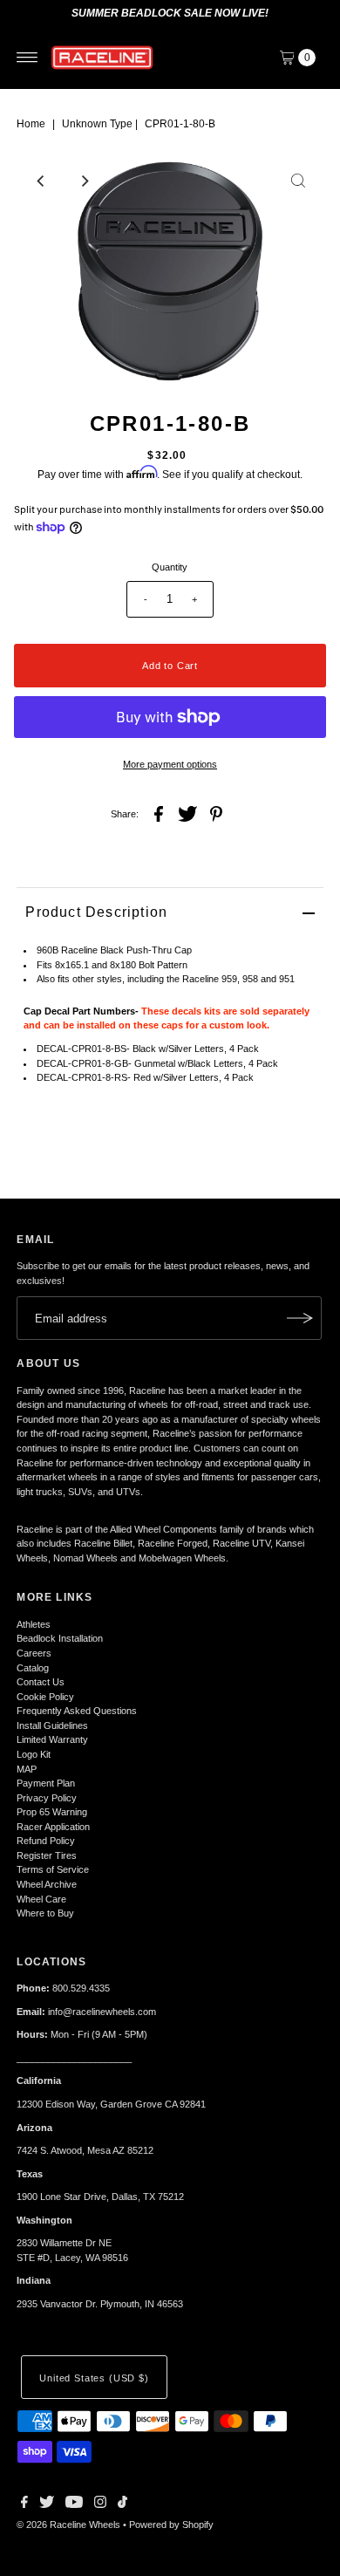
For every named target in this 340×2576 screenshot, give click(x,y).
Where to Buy (45, 1913)
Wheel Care (41, 1899)
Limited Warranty (52, 1739)
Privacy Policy (47, 1798)
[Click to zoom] (298, 181)
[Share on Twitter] (187, 813)
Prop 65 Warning (52, 1812)
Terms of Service (53, 1869)
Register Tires (47, 1855)
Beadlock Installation (60, 1638)
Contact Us (41, 1682)
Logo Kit (34, 1754)
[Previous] (42, 181)
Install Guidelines (52, 1725)
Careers (34, 1653)
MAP (27, 1769)
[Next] (85, 181)
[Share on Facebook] (159, 813)
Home (31, 124)
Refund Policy (46, 1841)
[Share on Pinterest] (216, 813)
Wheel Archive (47, 1884)
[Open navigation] (27, 58)
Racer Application (53, 1827)
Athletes (34, 1624)
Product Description (96, 912)
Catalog (33, 1668)
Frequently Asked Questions (77, 1711)
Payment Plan (46, 1783)
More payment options (170, 764)
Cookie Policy (45, 1697)
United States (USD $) (94, 2378)
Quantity (170, 567)
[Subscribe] (300, 1318)
